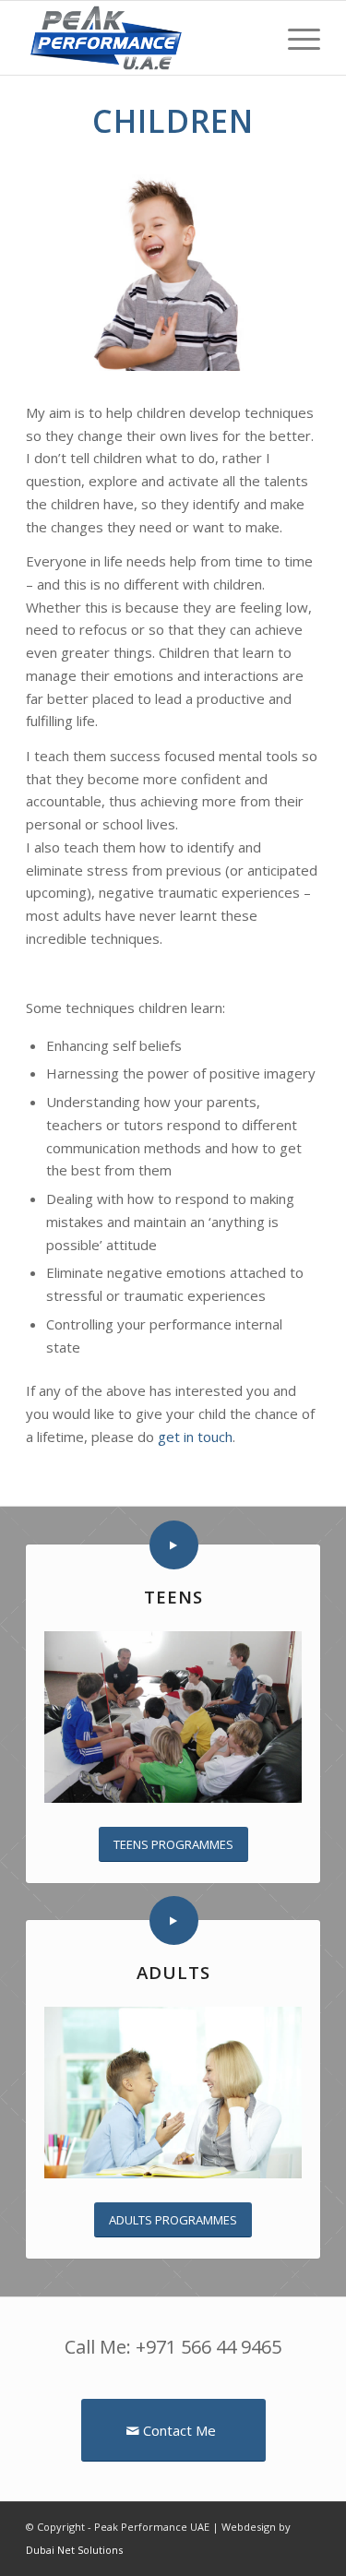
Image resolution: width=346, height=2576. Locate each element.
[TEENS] (174, 1545)
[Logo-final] (143, 38)
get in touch (195, 1437)
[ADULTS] (174, 1920)
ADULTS (173, 1972)
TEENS (173, 1597)
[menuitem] (295, 38)
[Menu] (295, 38)
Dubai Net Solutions (74, 2550)
